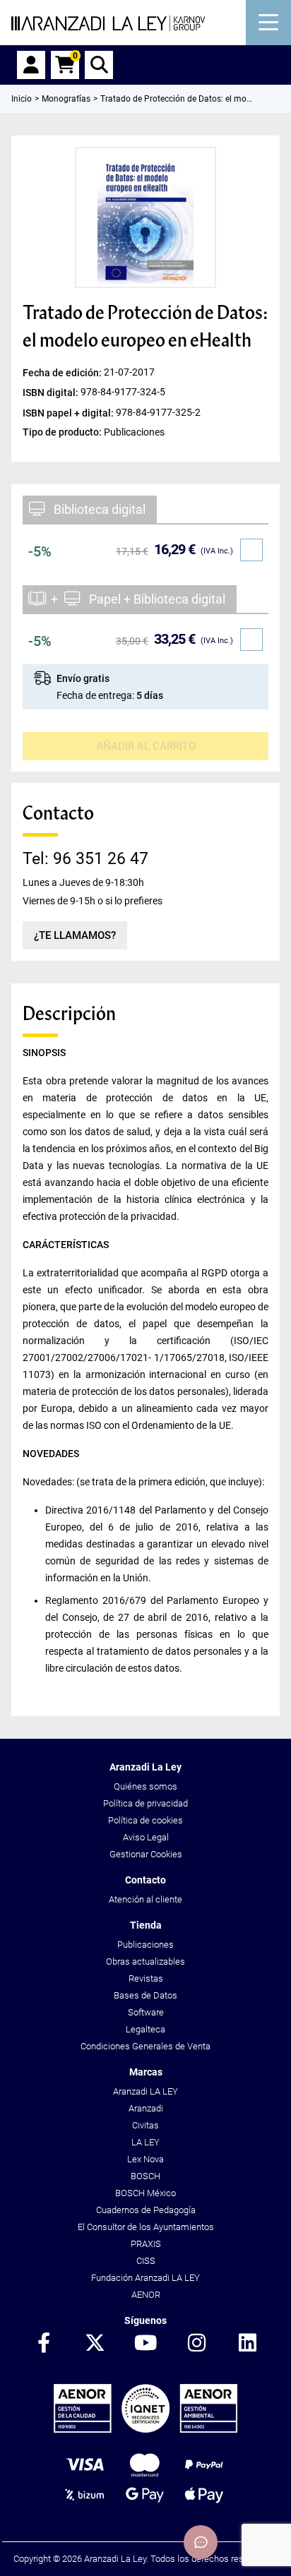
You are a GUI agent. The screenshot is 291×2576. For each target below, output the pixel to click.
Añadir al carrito (146, 746)
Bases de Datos (145, 1995)
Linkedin (247, 2344)
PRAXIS (146, 2244)
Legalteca (145, 2029)
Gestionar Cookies (146, 1854)
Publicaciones (145, 1945)
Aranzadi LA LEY (145, 2091)
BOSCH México (145, 2193)
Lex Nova (145, 2159)
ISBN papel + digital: (69, 412)
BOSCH (145, 2176)
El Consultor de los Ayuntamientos (146, 2227)
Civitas (145, 2125)
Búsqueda (99, 65)
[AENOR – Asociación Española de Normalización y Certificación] (145, 2430)
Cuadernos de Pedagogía (146, 2210)
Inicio (22, 99)
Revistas (146, 1978)
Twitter (95, 2344)
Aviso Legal (146, 1837)
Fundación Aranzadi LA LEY (145, 2278)
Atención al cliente (145, 1899)
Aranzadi (146, 2108)
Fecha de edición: (63, 373)
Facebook (44, 2344)
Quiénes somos (145, 1786)
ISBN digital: (52, 393)
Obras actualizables (145, 1961)
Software (146, 2012)
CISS (146, 2261)
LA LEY (145, 2142)
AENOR (146, 2295)
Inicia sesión (31, 65)
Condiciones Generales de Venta (145, 2046)
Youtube (145, 2344)
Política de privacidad (145, 1803)
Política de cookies (145, 1820)
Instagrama (196, 2344)
